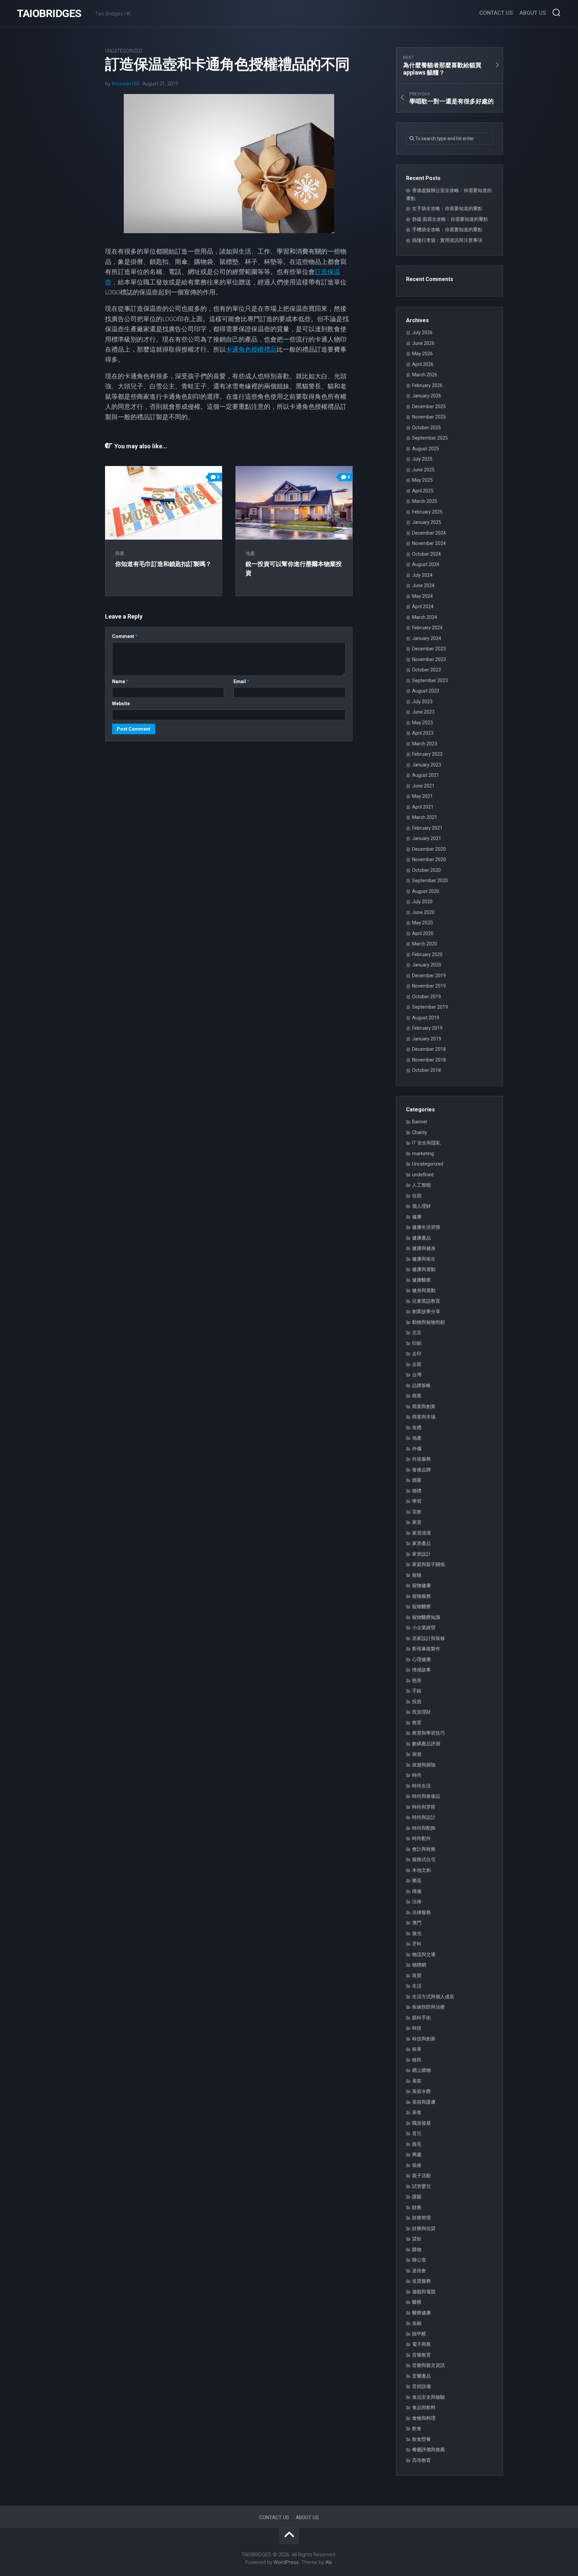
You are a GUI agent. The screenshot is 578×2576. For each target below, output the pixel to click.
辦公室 (419, 2260)
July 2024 (422, 575)
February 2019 (427, 1028)
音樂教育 (421, 2355)
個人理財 (421, 1206)
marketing (423, 1154)
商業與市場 (424, 1417)
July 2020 (422, 902)
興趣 (417, 2154)
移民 (417, 2060)
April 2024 (423, 607)
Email (241, 681)
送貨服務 (421, 2281)
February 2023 (427, 754)
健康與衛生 (424, 1259)
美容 (417, 2081)
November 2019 (429, 986)
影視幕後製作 (426, 1649)
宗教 (417, 1512)
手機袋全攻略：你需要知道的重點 (447, 229)
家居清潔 (421, 1533)
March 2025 (425, 501)
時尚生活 (421, 1786)
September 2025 (430, 438)
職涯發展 (421, 2123)
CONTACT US (496, 13)
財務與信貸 (424, 2228)
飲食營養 (421, 2439)
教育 (417, 1723)
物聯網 (419, 1965)
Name (120, 681)
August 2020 (426, 891)
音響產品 (421, 2376)
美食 (417, 2112)
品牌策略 (421, 1385)
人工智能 (421, 1185)
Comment (125, 636)
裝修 (417, 2165)
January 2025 (427, 522)
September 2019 (430, 1007)
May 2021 (422, 796)
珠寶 (417, 1975)
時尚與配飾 (424, 1828)
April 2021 (423, 807)
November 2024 (429, 543)
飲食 (417, 2428)
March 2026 (425, 375)
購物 (417, 2249)
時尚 (417, 1775)
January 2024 (427, 638)
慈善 (417, 1680)
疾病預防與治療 (428, 2007)
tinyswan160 (125, 84)
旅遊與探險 (424, 1765)
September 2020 (430, 881)
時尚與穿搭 (424, 1807)
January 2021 (427, 838)
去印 (417, 1354)
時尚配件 (421, 1838)
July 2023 (422, 702)
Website (121, 704)
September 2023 (430, 680)
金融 (417, 2323)
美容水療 (421, 2091)
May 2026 (422, 354)
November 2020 (429, 859)
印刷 (417, 1343)
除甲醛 (419, 2334)
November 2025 (429, 417)
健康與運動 (424, 1269)
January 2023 (427, 765)
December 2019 (429, 976)
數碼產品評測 (426, 1744)
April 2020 (423, 933)
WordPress (286, 2562)
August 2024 (426, 564)
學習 (417, 1501)
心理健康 (421, 1659)
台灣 (417, 1375)
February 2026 (427, 385)
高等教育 (421, 2460)
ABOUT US (533, 13)
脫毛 (417, 2144)
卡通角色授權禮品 (251, 349)
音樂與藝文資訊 (428, 2365)
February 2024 (427, 628)
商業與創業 (424, 1406)
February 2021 (427, 828)
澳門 (417, 1923)
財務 (417, 2207)
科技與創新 (424, 2039)
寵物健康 (421, 1585)
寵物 (417, 1575)
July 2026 (422, 333)
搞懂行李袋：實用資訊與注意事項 (447, 240)
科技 (417, 2028)
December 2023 (429, 649)
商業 (120, 553)
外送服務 (421, 1459)
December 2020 (429, 849)
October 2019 (426, 997)
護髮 (417, 2197)
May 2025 (422, 480)
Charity (420, 1132)
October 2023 (426, 670)
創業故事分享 (426, 1311)
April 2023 (423, 733)
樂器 (417, 1880)
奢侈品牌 (421, 1470)
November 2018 (429, 1060)
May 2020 (422, 923)
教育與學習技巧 (428, 1733)
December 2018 (429, 1049)
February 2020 (427, 954)
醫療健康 (421, 2313)
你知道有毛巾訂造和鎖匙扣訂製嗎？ (163, 564)
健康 (417, 1217)
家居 (417, 1522)
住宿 (417, 1196)
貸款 (417, 2239)
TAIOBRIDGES (49, 13)
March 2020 (425, 944)
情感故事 (421, 1670)
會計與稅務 (424, 1849)
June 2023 (423, 712)
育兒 (417, 2133)
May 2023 (422, 723)
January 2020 (427, 965)
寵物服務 (421, 1596)
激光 (417, 1933)
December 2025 (429, 406)
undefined (423, 1175)
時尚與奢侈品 (426, 1796)
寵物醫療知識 (426, 1617)
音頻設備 (421, 2386)
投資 (417, 1701)
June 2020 (423, 912)
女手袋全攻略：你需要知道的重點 (447, 208)
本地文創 (421, 1870)
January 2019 (427, 1039)
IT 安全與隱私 (426, 1143)
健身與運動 (424, 1290)
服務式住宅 (424, 1859)
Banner (420, 1122)
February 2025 (427, 512)
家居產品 (421, 1543)
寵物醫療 (421, 1606)
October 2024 (426, 554)
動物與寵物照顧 (428, 1322)
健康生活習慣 (426, 1227)
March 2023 (425, 744)
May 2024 (422, 596)
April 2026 (423, 364)
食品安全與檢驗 (428, 2397)
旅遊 (417, 1754)
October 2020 (426, 870)
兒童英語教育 (426, 1301)
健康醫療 (421, 1280)
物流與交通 (424, 1954)
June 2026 (423, 343)
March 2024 (425, 617)
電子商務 (421, 2344)
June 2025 (423, 470)
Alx (329, 2562)
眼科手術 (421, 2018)
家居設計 (421, 1554)
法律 (417, 1902)
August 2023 (426, 691)
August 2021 (426, 775)
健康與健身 (424, 1248)
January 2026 (427, 396)
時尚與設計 (424, 1817)
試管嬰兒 (421, 2186)
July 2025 (422, 459)
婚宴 (417, 1480)
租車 (417, 2049)
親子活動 (421, 2176)
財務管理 (421, 2218)
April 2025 (423, 491)
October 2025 (426, 428)
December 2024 (429, 533)
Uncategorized (124, 51)
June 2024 (423, 585)
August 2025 (426, 449)
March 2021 (425, 817)
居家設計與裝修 (428, 1638)
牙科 (417, 1944)
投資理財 (421, 1712)
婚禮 (417, 1491)
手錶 (417, 1691)
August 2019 (426, 1018)
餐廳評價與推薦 (428, 2450)
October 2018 (426, 1070)
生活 (417, 1986)
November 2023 (429, 659)
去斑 (417, 1364)
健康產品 (421, 1238)
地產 (250, 553)
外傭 (417, 1449)
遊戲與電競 (424, 2292)
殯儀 (417, 1891)
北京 (417, 1332)
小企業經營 (424, 1628)
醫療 (417, 2302)
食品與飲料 (424, 2407)
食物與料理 (424, 2418)
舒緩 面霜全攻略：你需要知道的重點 (450, 219)
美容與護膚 (424, 2102)
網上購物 (421, 2070)
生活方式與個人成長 (433, 1997)
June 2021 (423, 786)
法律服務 (421, 1912)
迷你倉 (419, 2271)
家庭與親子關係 (428, 1564)
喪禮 (417, 1428)
